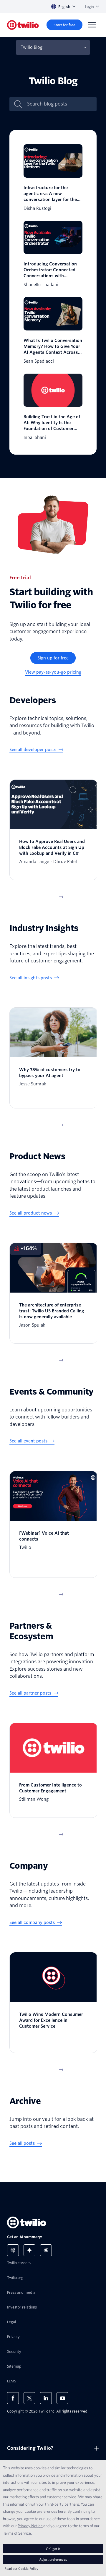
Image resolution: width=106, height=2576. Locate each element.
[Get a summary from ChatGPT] (13, 2250)
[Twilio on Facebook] (13, 2398)
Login (89, 7)
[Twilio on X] (29, 2398)
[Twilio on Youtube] (62, 2398)
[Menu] (92, 25)
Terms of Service (17, 2533)
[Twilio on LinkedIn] (46, 2398)
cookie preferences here (45, 2511)
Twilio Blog (32, 47)
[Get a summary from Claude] (46, 2250)
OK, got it (53, 2549)
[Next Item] (61, 897)
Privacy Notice (30, 2526)
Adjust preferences (53, 2559)
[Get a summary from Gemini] (29, 2250)
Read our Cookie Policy (21, 2568)
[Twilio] (23, 25)
